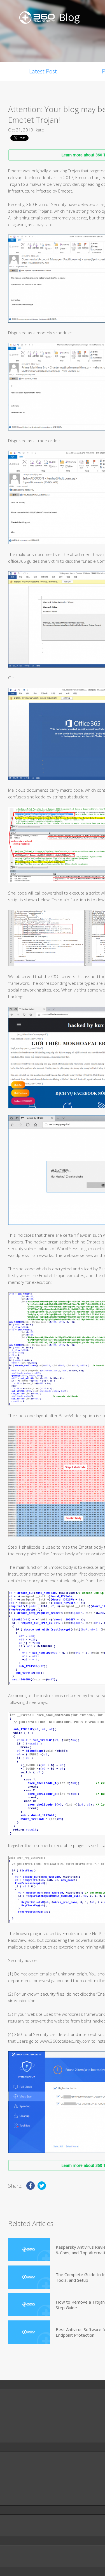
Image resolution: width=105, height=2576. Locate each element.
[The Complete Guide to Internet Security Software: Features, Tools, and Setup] (29, 2277)
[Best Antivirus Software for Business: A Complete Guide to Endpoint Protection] (29, 2332)
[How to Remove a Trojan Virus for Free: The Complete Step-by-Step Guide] (29, 2305)
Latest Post (43, 71)
